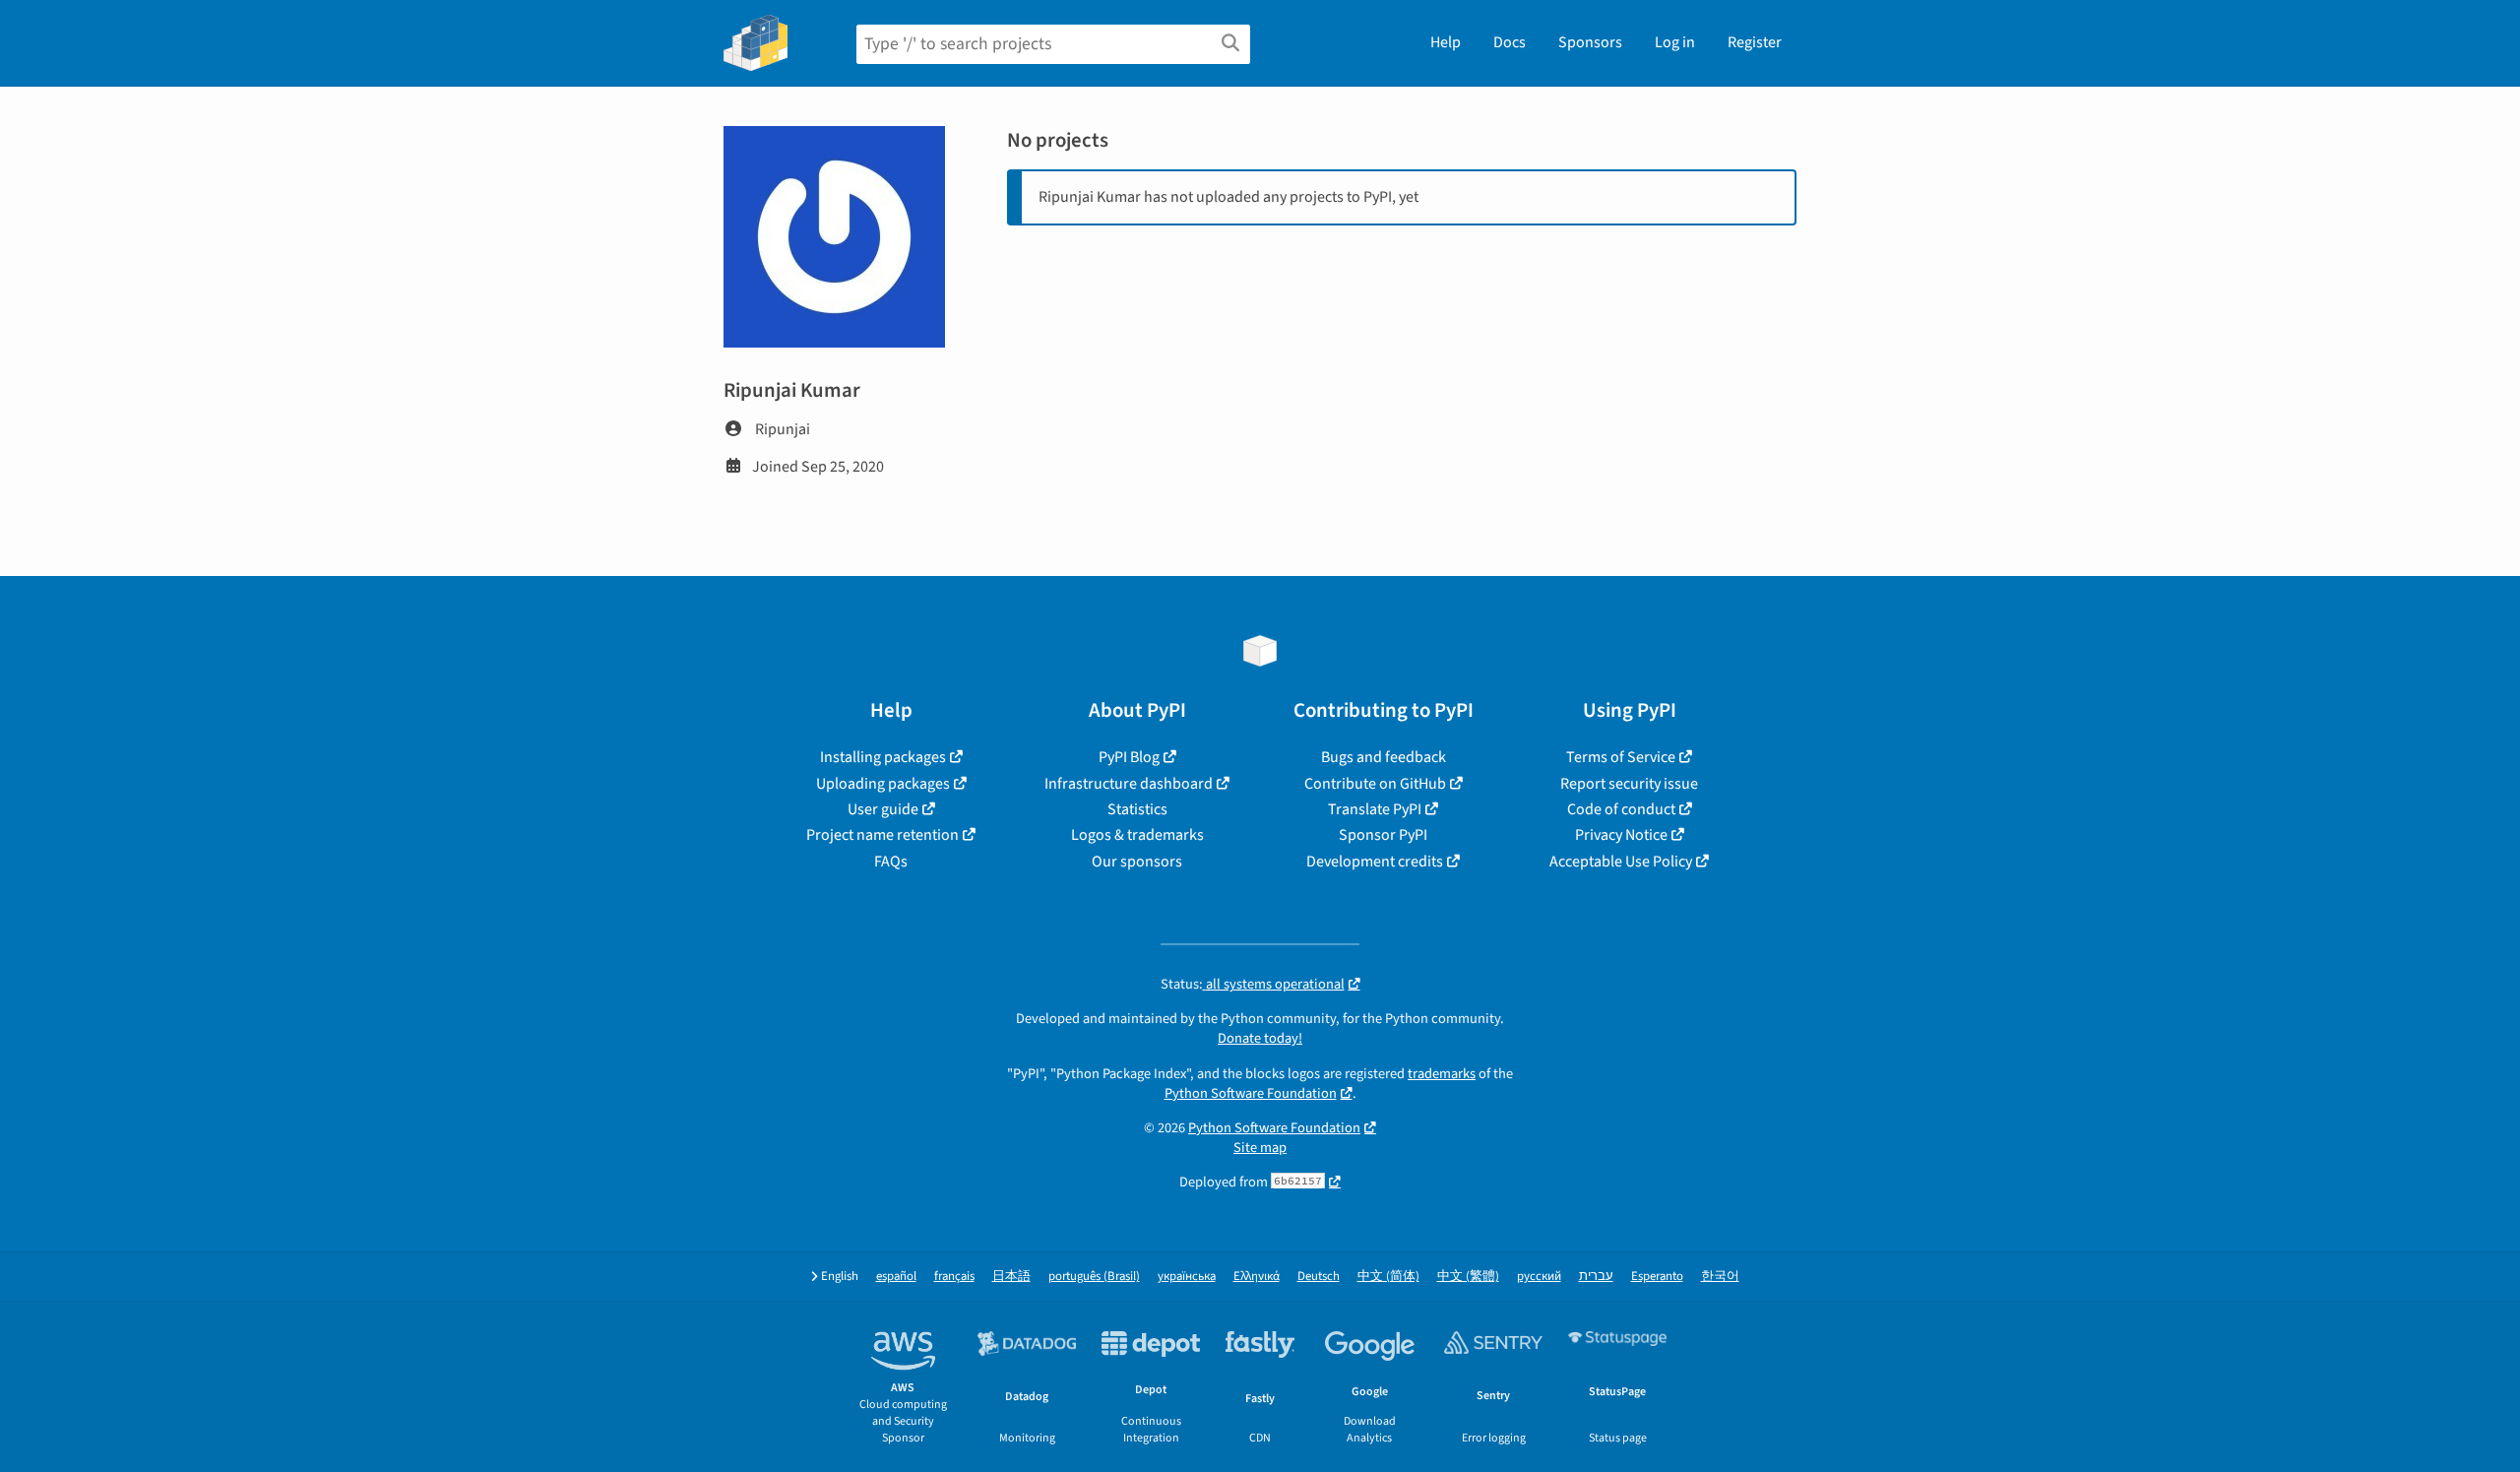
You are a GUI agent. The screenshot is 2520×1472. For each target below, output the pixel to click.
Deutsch (1319, 1277)
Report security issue (1629, 784)
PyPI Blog (1129, 757)
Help (1446, 42)
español (896, 1277)
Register (1755, 42)
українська (1187, 1277)
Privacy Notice (1621, 835)
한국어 (1720, 1277)
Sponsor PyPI (1383, 835)
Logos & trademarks (1137, 835)
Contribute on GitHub (1375, 784)
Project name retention (882, 835)
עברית (1596, 1277)
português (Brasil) (1094, 1277)
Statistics (1137, 809)
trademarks (1442, 1074)
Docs (1510, 42)
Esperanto (1657, 1277)
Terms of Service (1621, 757)
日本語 (1011, 1277)
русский (1539, 1277)
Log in (1675, 42)
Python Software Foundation (1251, 1093)
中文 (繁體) (1468, 1277)
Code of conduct (1621, 809)
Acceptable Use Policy (1621, 862)
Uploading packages (883, 784)
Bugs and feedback (1384, 757)
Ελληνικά (1257, 1277)
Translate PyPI (1375, 809)
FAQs (891, 862)
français (954, 1277)
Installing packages (883, 757)
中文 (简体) (1388, 1277)
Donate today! (1260, 1038)
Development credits (1375, 862)
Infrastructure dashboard (1129, 784)
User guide (883, 809)
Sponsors (1590, 42)
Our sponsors (1137, 862)
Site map (1260, 1148)
